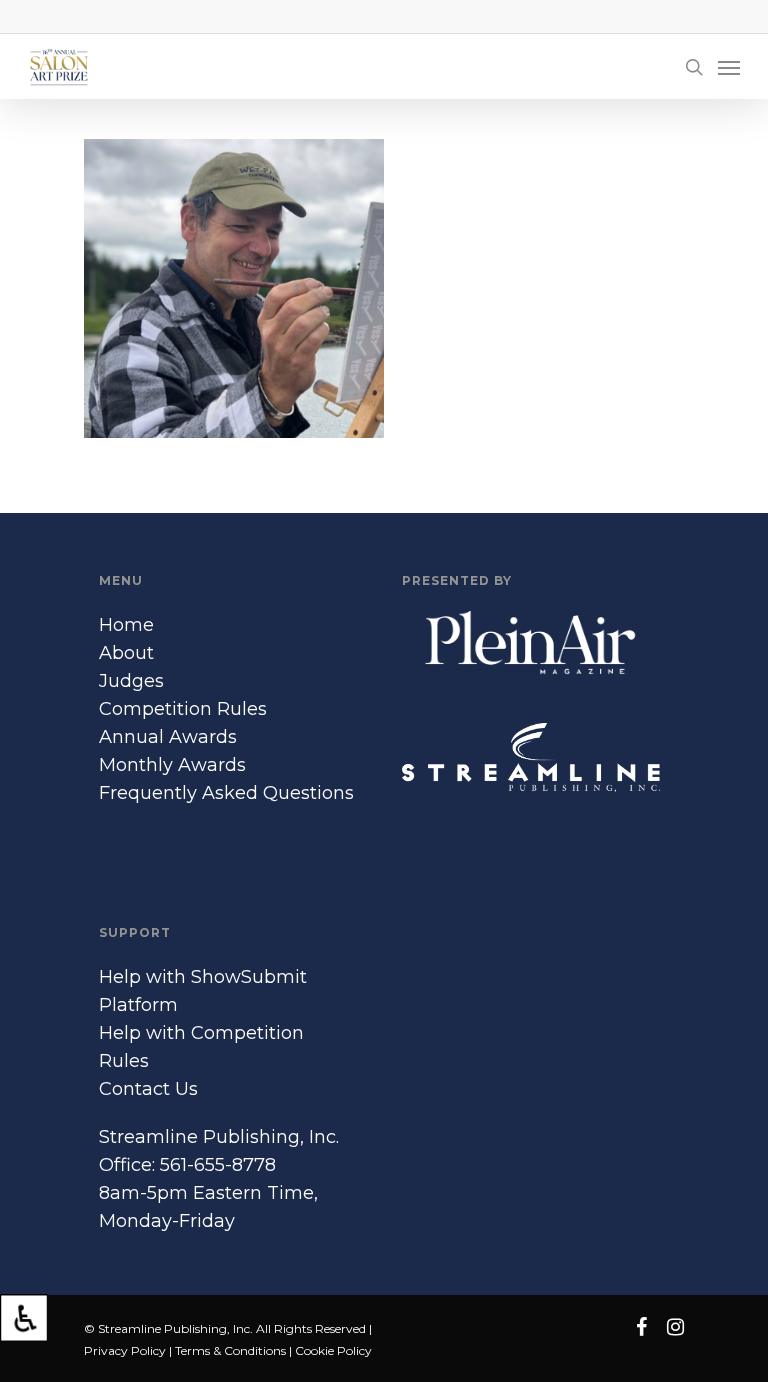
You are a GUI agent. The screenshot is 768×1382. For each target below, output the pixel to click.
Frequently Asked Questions (226, 793)
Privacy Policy (125, 1350)
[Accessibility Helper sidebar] (24, 1318)
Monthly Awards (172, 765)
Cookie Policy (333, 1350)
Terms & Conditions (230, 1350)
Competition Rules (183, 709)
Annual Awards (168, 737)
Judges (131, 681)
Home (126, 625)
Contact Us (148, 1089)
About (126, 653)
